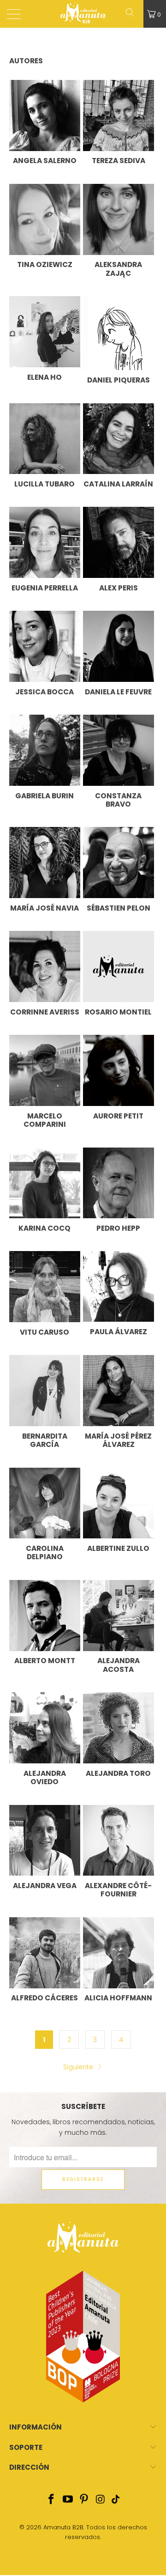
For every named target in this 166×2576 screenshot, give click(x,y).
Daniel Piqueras (119, 380)
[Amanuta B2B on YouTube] (68, 2500)
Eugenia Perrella (45, 588)
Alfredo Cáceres (44, 1998)
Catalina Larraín (118, 484)
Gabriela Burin (44, 796)
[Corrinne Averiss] (45, 966)
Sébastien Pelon (119, 908)
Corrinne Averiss (45, 1012)
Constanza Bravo (118, 800)
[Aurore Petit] (119, 1070)
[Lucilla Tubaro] (45, 439)
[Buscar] (133, 14)
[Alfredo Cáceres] (45, 1953)
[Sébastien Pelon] (119, 863)
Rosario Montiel (118, 1012)
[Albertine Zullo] (119, 1503)
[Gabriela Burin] (45, 750)
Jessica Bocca (44, 692)
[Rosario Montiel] (119, 966)
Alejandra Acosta (119, 1665)
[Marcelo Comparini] (45, 1070)
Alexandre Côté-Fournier (118, 1890)
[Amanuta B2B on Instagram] (101, 2500)
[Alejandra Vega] (45, 1841)
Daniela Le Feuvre (118, 692)
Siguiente (79, 2067)
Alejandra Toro (118, 1773)
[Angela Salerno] (45, 115)
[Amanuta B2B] (83, 14)
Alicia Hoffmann (118, 1998)
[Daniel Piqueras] (119, 333)
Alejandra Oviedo (45, 1777)
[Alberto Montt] (45, 1616)
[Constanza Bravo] (119, 750)
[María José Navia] (45, 863)
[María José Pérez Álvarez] (119, 1391)
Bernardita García (45, 1440)
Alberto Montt (45, 1661)
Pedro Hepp (118, 1228)
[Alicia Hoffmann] (119, 1953)
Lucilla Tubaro (44, 484)
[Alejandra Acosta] (119, 1616)
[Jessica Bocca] (45, 646)
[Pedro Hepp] (119, 1183)
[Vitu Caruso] (45, 1287)
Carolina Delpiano (45, 1552)
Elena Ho (44, 377)
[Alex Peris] (119, 542)
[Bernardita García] (45, 1391)
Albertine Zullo (118, 1548)
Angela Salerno (45, 161)
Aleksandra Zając (118, 269)
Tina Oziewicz (45, 264)
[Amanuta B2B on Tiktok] (115, 2500)
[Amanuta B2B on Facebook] (52, 2500)
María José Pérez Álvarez (118, 1440)
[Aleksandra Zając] (119, 219)
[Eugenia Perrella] (45, 542)
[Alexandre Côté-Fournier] (119, 1841)
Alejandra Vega (45, 1886)
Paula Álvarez (119, 1332)
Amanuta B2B (63, 2527)
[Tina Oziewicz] (45, 219)
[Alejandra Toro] (119, 1728)
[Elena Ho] (45, 332)
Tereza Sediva (119, 161)
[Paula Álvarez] (119, 1286)
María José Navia (44, 908)
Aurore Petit (118, 1116)
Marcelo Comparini (45, 1120)
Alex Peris (119, 588)
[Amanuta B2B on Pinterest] (84, 2500)
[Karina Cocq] (45, 1183)
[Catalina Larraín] (119, 439)
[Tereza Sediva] (119, 115)
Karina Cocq (44, 1228)
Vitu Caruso (44, 1332)
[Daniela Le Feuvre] (119, 646)
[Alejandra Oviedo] (45, 1728)
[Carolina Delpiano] (45, 1503)
